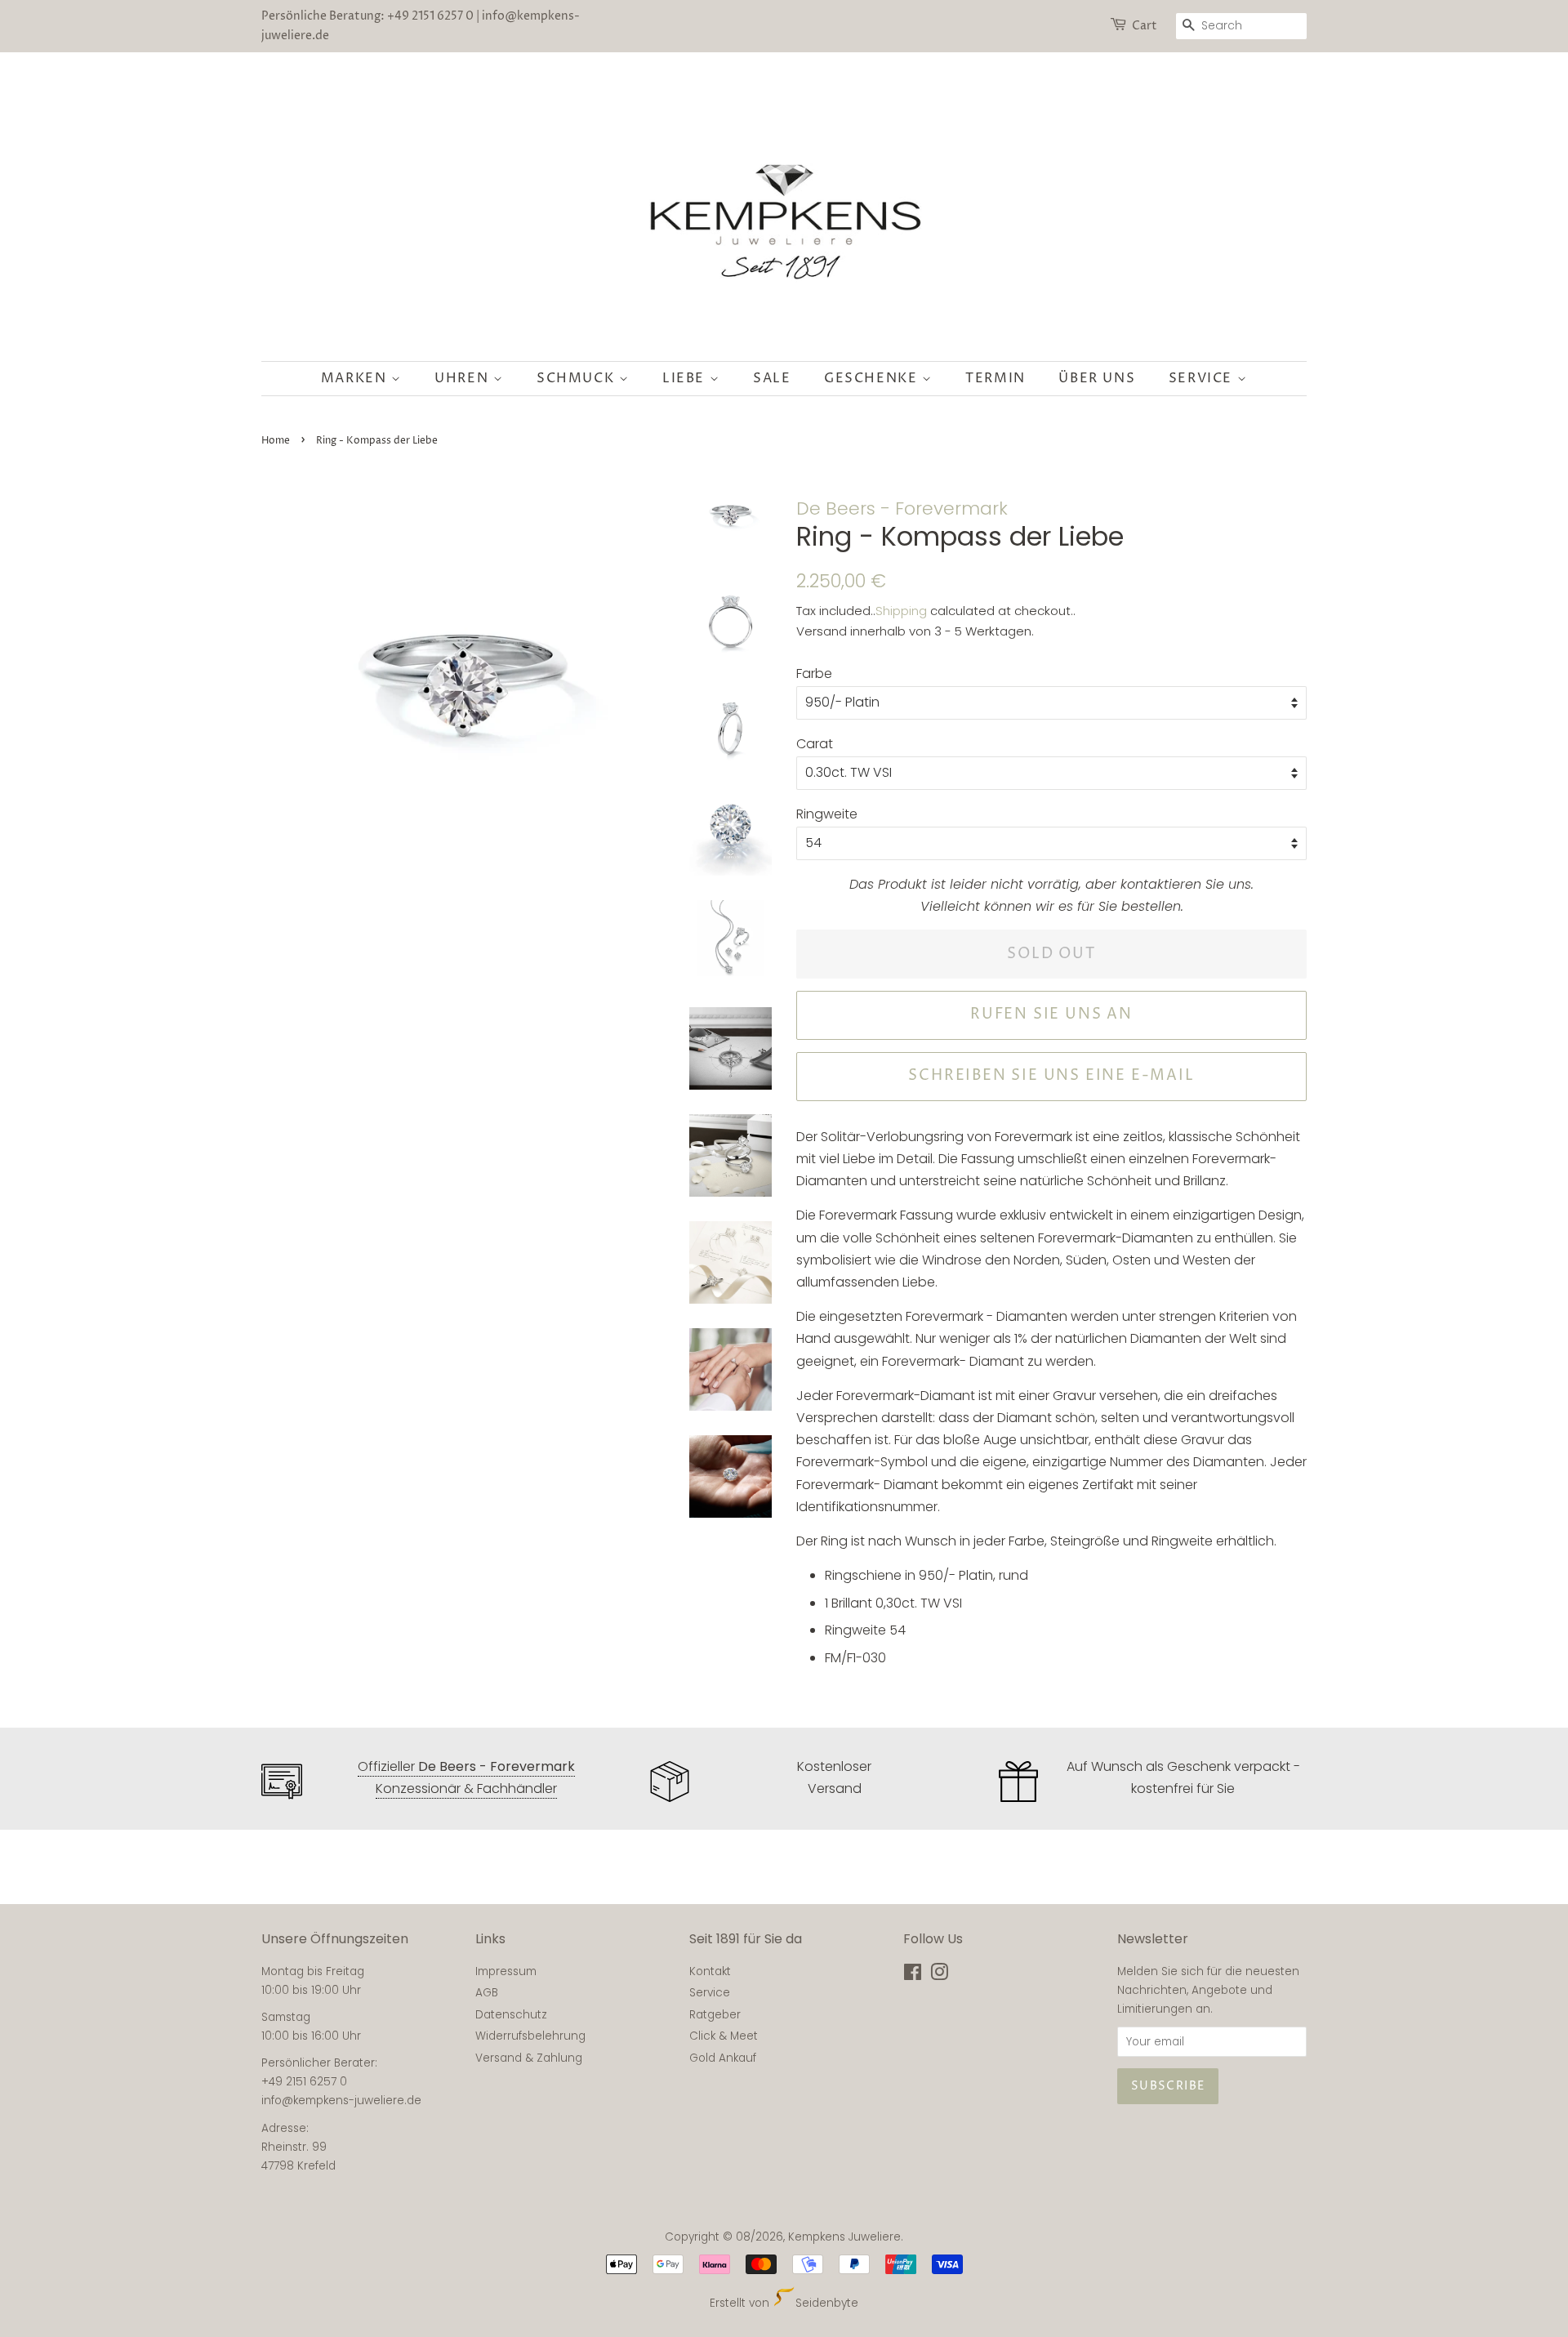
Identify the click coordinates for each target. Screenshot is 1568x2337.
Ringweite (827, 814)
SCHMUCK (578, 378)
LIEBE (686, 378)
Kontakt (710, 1971)
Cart (1145, 26)
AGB (487, 1993)
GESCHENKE (873, 378)
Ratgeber (715, 2015)
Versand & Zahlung (529, 2058)
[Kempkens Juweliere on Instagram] (939, 1976)
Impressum (506, 1971)
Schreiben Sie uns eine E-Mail (1051, 1075)
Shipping (901, 611)
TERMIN (996, 378)
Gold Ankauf (723, 2058)
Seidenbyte (826, 2303)
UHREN (464, 378)
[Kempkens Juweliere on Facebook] (913, 1976)
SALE (772, 378)
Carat (815, 744)
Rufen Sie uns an (1051, 1014)
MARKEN (356, 378)
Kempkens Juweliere (844, 2237)
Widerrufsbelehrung (530, 2036)
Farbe (814, 673)
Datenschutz (511, 2015)
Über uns (1097, 378)
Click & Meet (724, 2036)
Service (1203, 378)
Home (276, 441)
